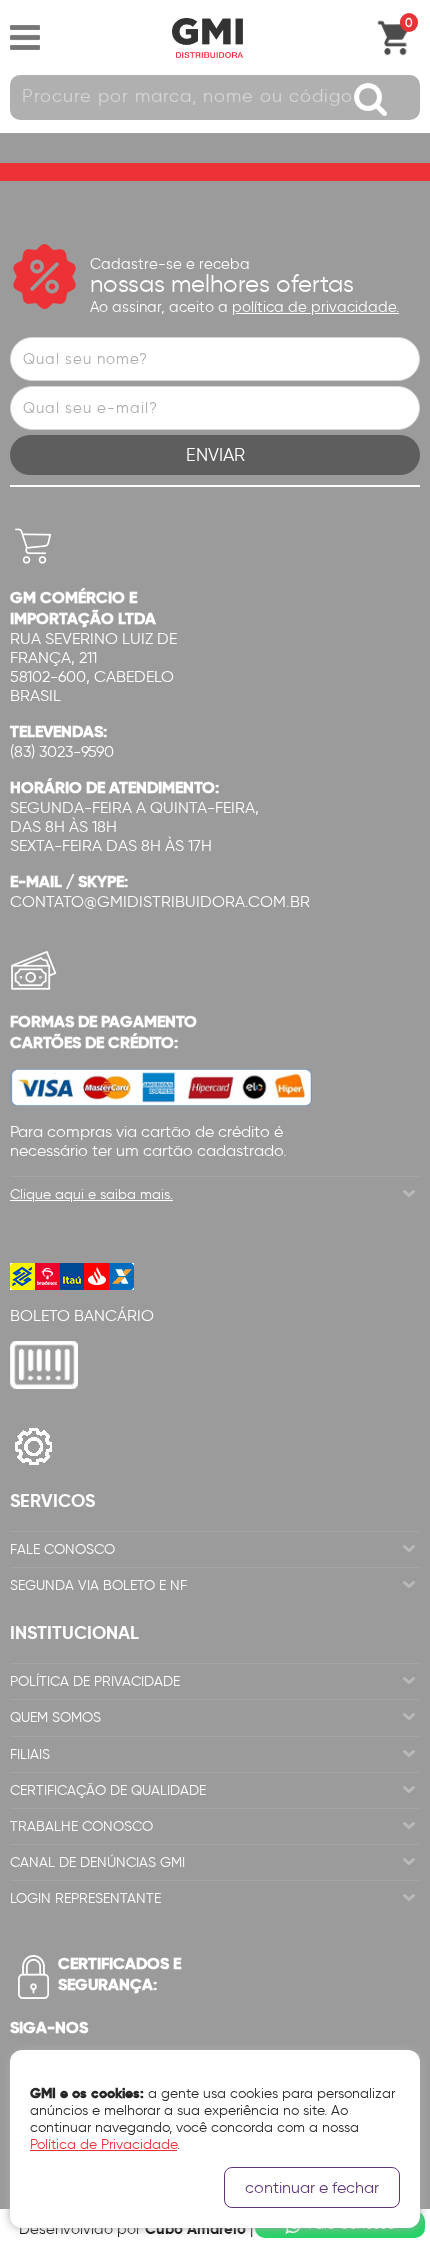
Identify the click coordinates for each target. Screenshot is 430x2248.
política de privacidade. (315, 307)
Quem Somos (55, 1717)
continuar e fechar (312, 2187)
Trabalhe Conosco (81, 1826)
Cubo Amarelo (195, 2228)
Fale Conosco (62, 1549)
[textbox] (215, 97)
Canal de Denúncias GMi (97, 1862)
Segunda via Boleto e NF (98, 1585)
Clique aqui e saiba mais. (91, 1194)
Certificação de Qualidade (108, 1790)
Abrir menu (25, 38)
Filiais (30, 1754)
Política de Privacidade (95, 1681)
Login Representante (85, 1898)
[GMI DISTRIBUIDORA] (207, 38)
